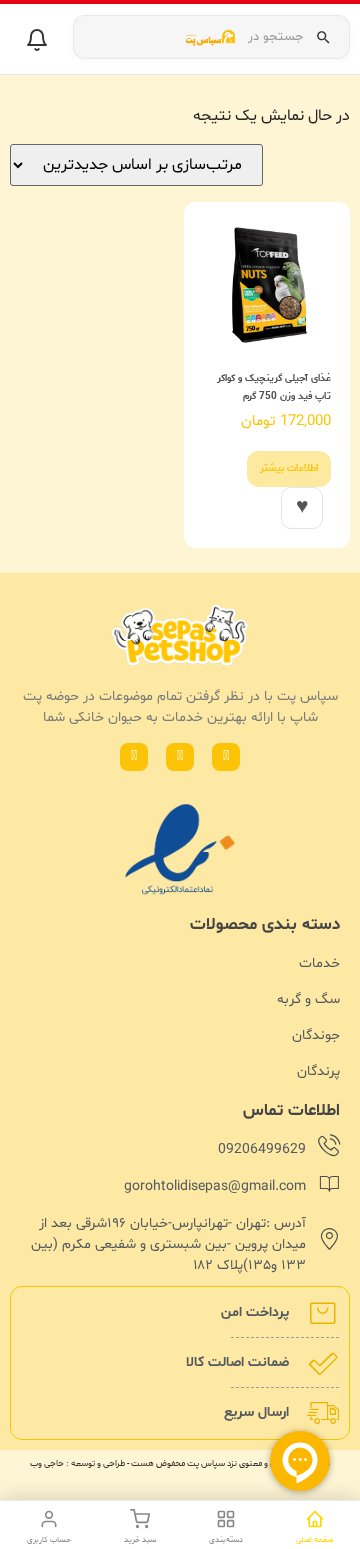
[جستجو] (323, 37)
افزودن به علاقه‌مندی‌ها (302, 508)
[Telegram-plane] (134, 757)
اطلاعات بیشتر (289, 468)
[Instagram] (180, 757)
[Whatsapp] (226, 757)
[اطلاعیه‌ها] (37, 40)
